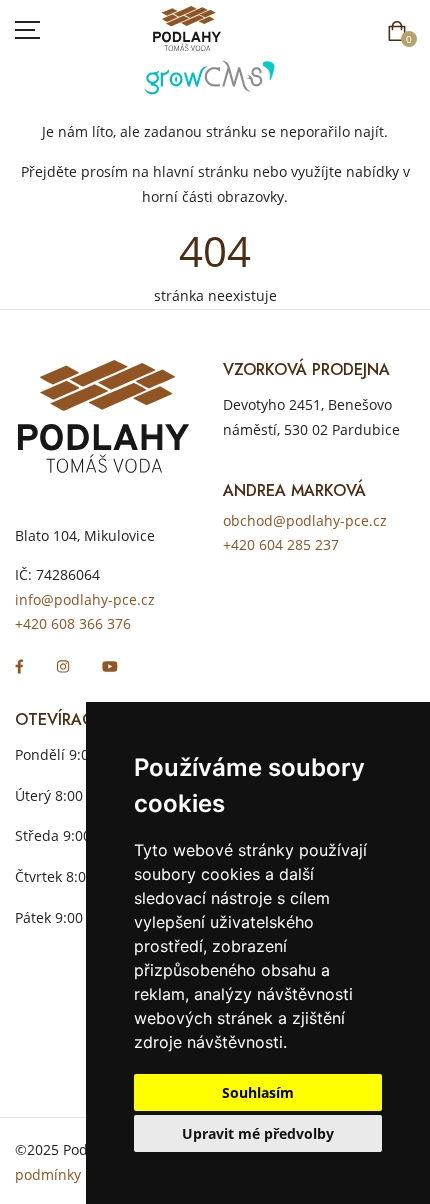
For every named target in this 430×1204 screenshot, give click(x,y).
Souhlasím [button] (258, 1092)
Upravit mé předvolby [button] (258, 1133)
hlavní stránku (201, 171)
